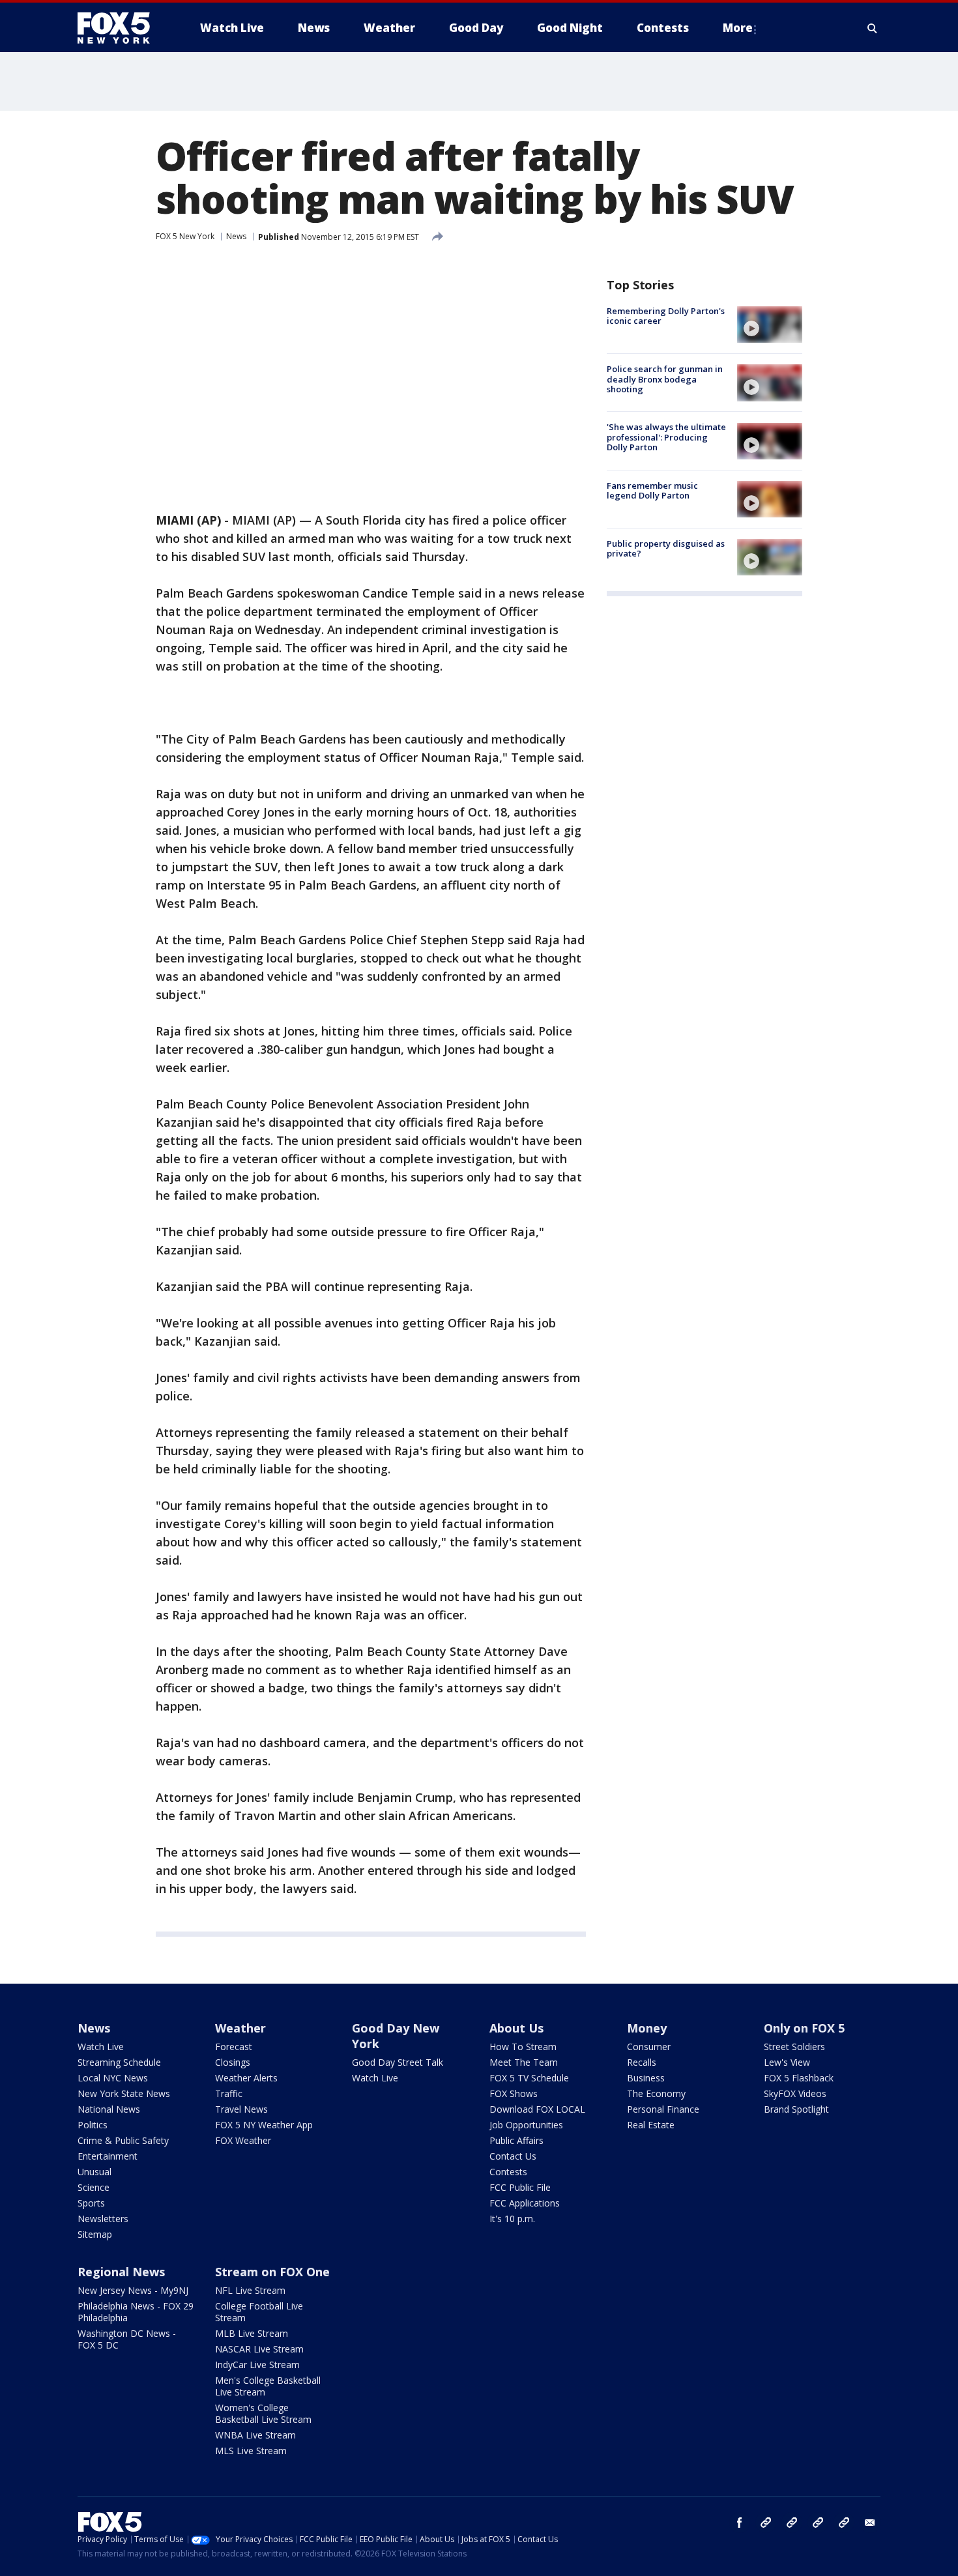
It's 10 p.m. (512, 2219)
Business (646, 2078)
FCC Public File (520, 2187)
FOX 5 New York (185, 236)
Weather (240, 2028)
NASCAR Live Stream (259, 2349)
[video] (770, 325)
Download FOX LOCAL (537, 2109)
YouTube (818, 2523)
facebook (740, 2523)
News (236, 236)
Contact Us (513, 2156)
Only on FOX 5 (804, 2028)
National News (109, 2109)
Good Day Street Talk (398, 2062)
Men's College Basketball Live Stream (268, 2386)
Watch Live (101, 2047)
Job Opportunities (526, 2125)
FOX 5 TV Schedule (529, 2078)
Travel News (241, 2109)
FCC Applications (525, 2203)
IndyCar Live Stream (257, 2365)
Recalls (642, 2062)
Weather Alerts (246, 2078)
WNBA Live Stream (255, 2435)
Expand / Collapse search (873, 28)
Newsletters (103, 2219)
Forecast (234, 2047)
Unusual (94, 2172)
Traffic (229, 2093)
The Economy (656, 2093)
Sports (91, 2203)
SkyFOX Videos (795, 2093)
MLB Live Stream (252, 2333)
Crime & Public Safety (123, 2140)
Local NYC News (113, 2078)
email (870, 2523)
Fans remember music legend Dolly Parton (652, 491)
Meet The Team (524, 2062)
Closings (233, 2062)
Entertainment (108, 2156)
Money (647, 2028)
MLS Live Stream (251, 2451)
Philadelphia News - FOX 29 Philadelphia (136, 2312)
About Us (516, 2028)
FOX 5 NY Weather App (264, 2125)
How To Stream (523, 2047)
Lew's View (787, 2062)
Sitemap (95, 2234)
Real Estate (651, 2125)
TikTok (792, 2523)
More (738, 28)
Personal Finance (663, 2109)
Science (94, 2187)
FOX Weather (243, 2140)
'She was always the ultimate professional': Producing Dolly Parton (666, 438)
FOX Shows (514, 2093)
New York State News (124, 2093)
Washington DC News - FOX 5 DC (127, 2339)
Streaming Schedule (119, 2062)
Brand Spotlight (796, 2109)
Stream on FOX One (272, 2272)
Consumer (649, 2047)
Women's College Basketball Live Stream (263, 2413)
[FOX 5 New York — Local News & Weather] (121, 28)
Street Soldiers (794, 2047)
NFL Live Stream (250, 2290)
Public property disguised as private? (666, 549)
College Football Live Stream (259, 2312)
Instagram (766, 2523)
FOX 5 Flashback (799, 2078)
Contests (508, 2172)
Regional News (121, 2272)
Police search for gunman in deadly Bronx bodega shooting (665, 379)
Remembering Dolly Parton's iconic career (666, 316)
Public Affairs (516, 2140)
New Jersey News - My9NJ (133, 2290)
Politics (93, 2125)
